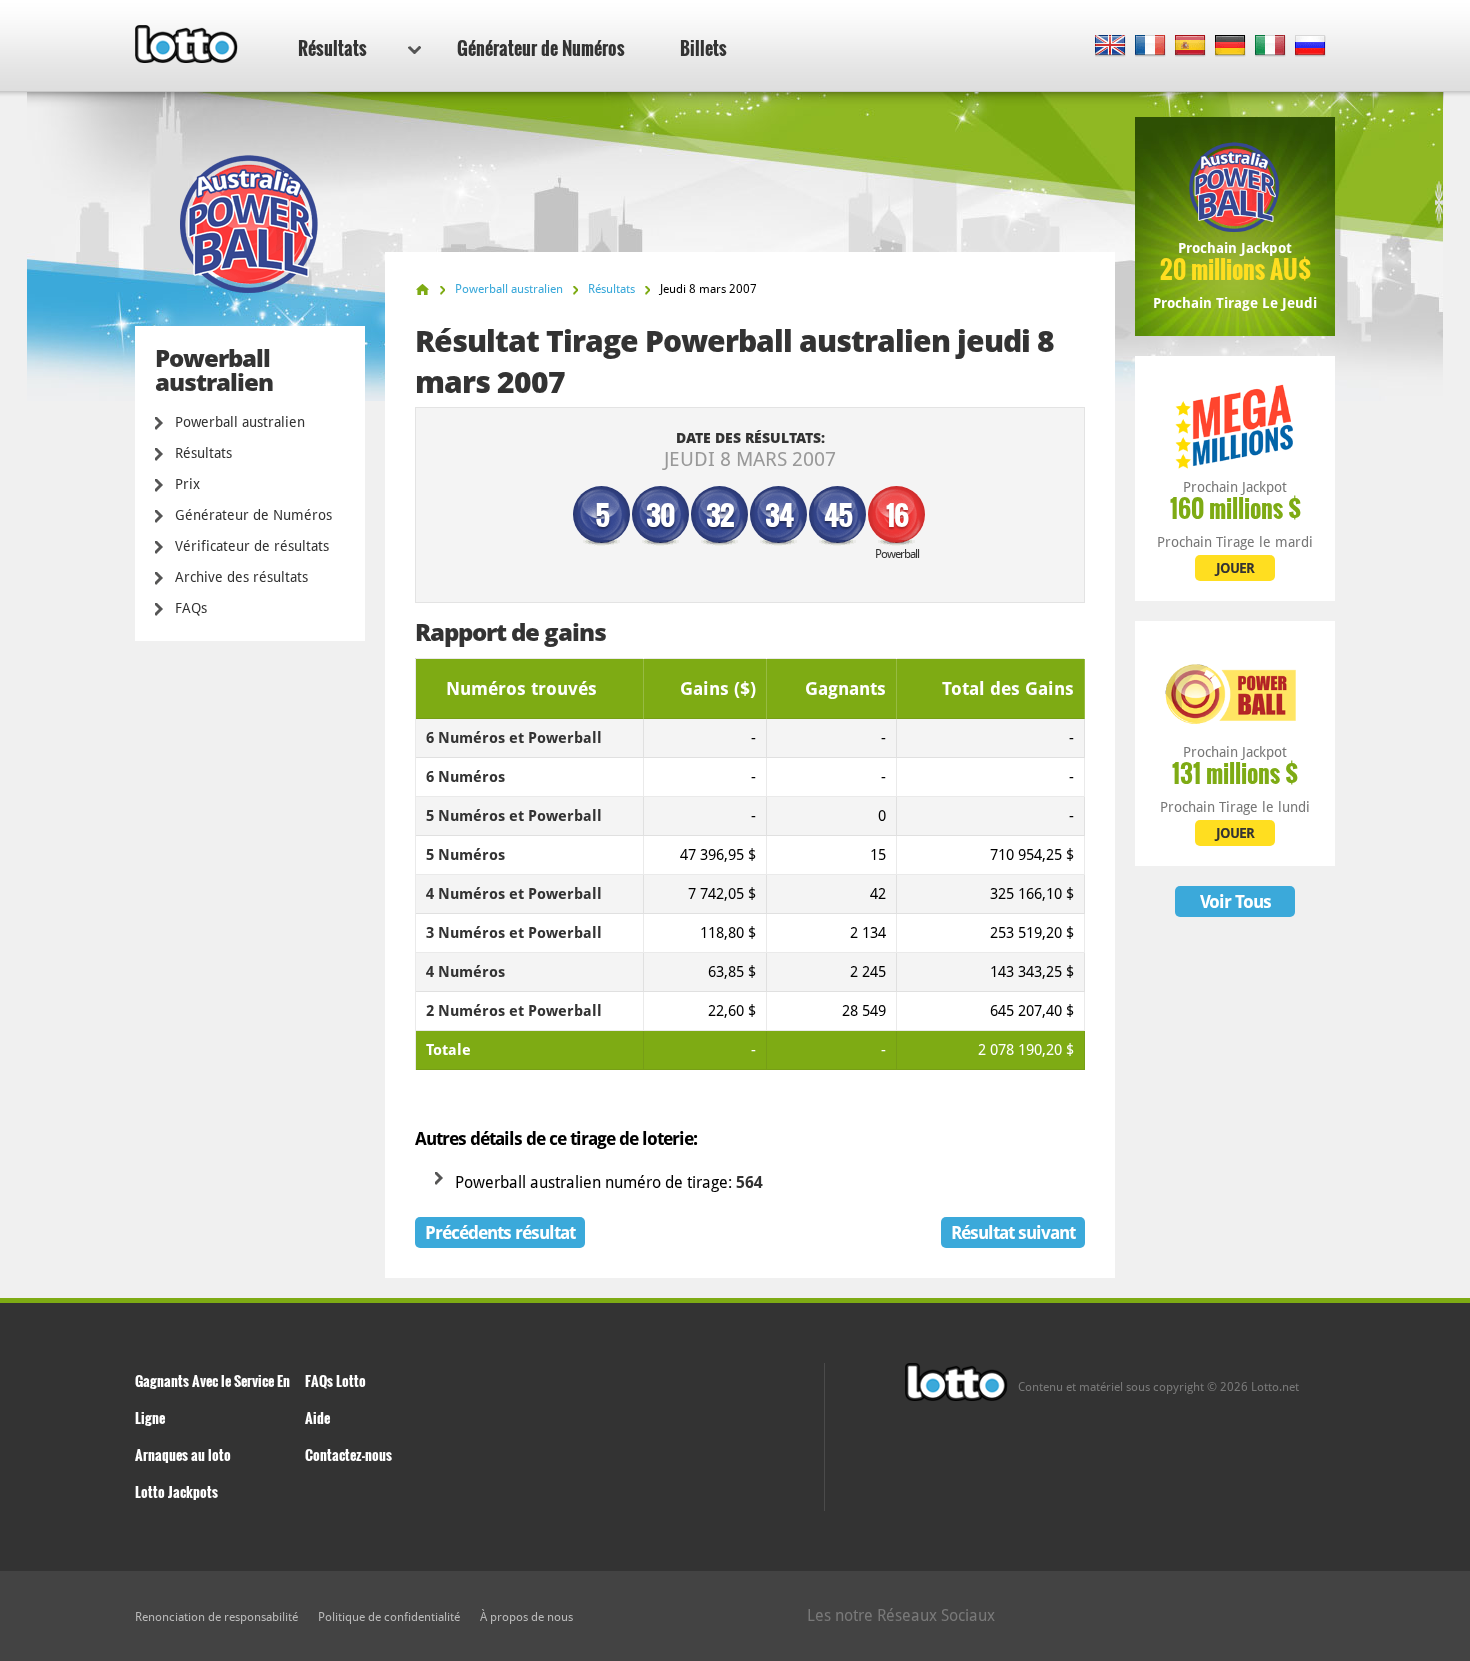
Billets (703, 48)
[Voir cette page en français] (1150, 46)
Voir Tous (1235, 901)
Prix (187, 484)
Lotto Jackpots (176, 1491)
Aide (317, 1417)
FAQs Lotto (335, 1380)
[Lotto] (422, 289)
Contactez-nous (348, 1454)
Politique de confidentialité (389, 1617)
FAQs (191, 608)
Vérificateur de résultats (252, 546)
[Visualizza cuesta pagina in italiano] (1270, 46)
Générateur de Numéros (541, 48)
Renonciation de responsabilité (216, 1617)
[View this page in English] (1110, 46)
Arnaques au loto (183, 1454)
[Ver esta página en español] (1190, 46)
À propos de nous (526, 1617)
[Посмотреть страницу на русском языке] (1310, 46)
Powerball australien (240, 422)
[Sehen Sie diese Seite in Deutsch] (1230, 46)
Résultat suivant (1013, 1232)
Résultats (332, 48)
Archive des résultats (241, 577)
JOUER (1235, 568)
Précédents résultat (500, 1232)
